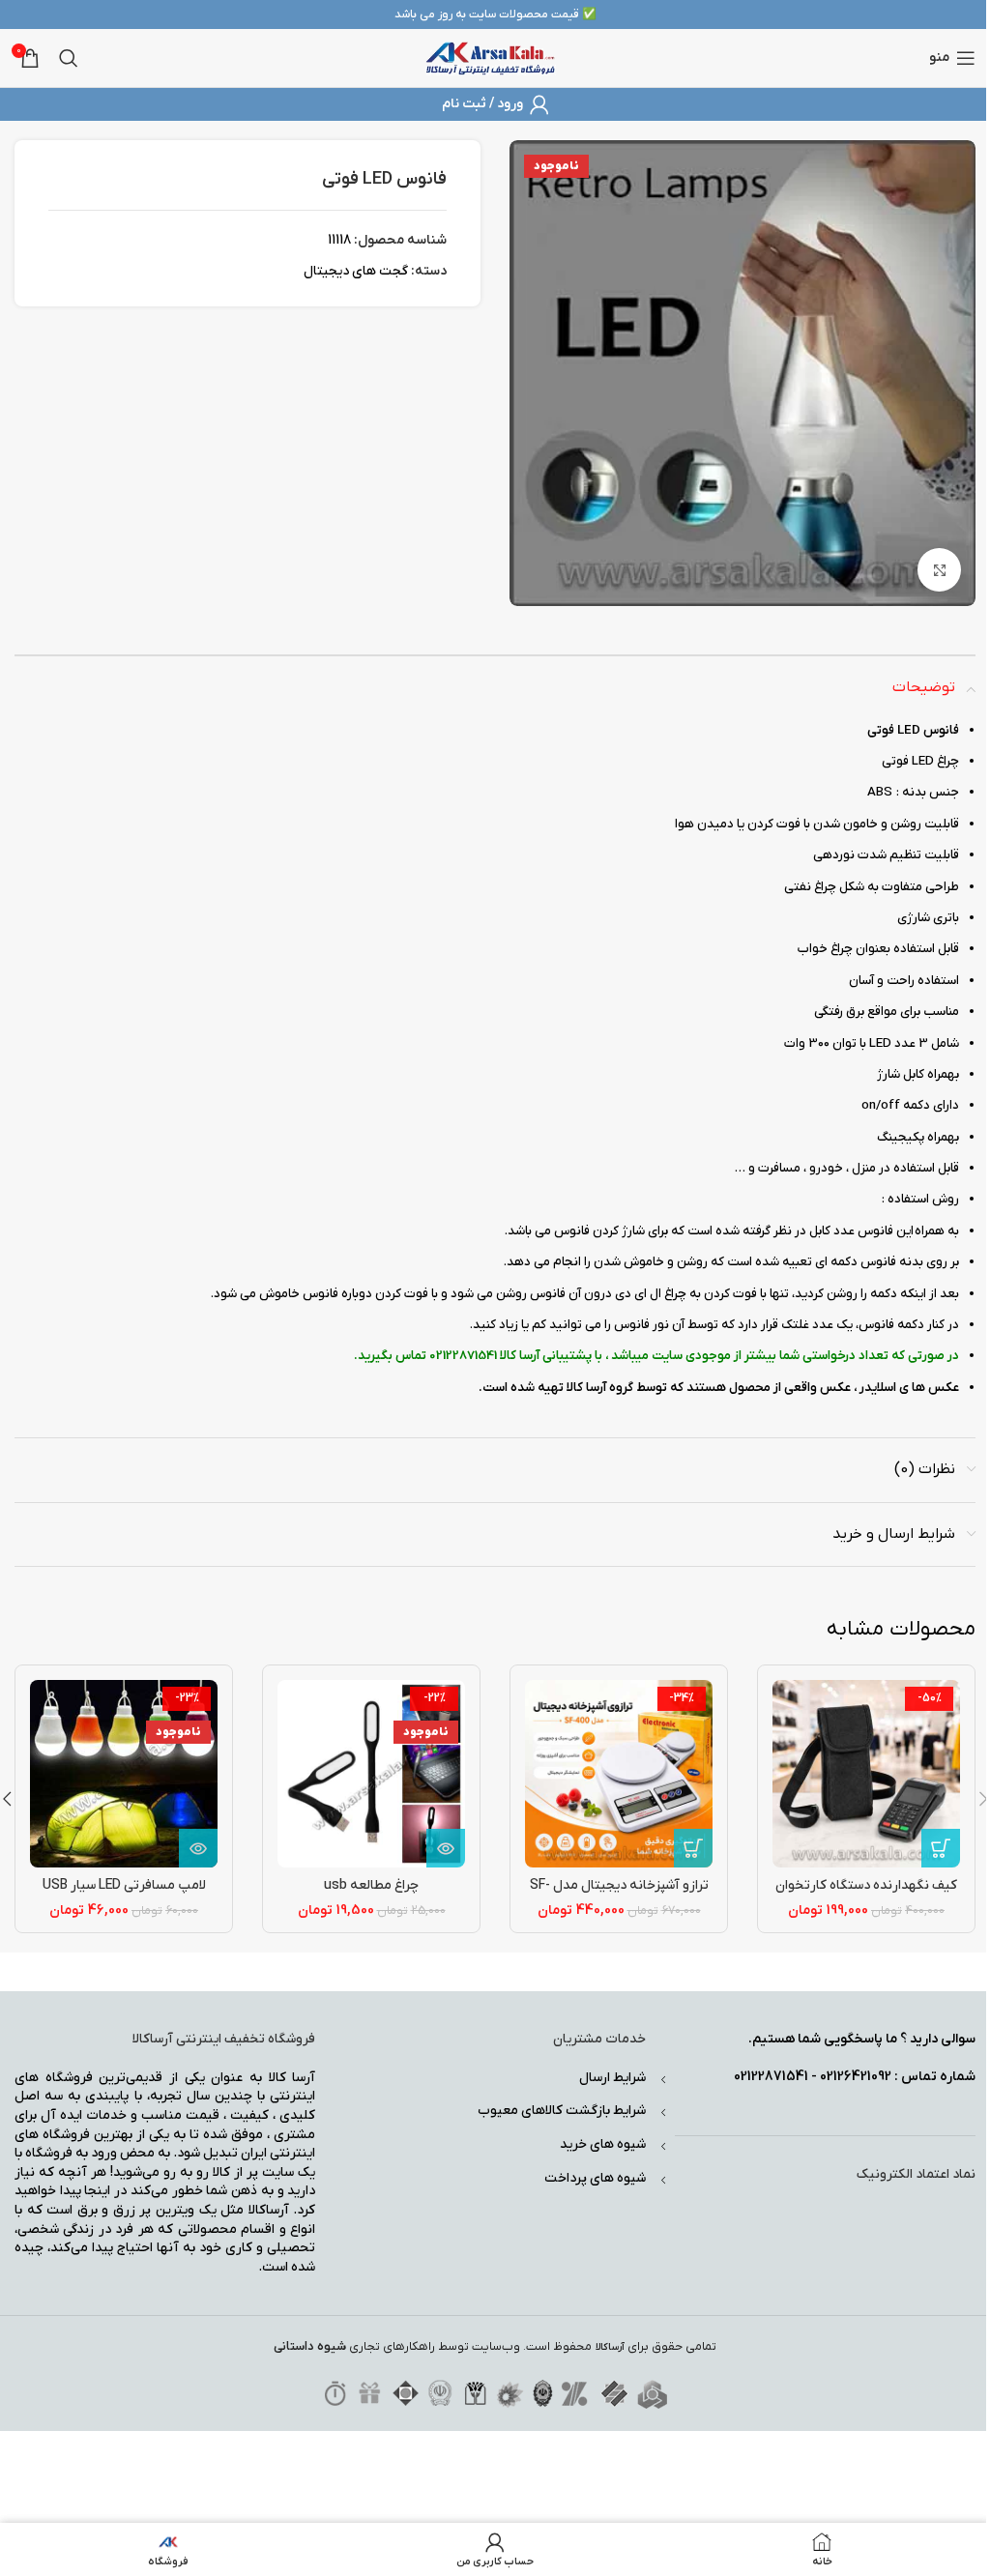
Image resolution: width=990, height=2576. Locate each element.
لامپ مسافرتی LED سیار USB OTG (124, 1895)
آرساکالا (610, 2347)
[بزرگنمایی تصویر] (939, 570)
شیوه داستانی (310, 2346)
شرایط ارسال (612, 2078)
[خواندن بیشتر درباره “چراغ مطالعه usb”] (446, 1848)
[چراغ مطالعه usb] (371, 1774)
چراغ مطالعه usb (371, 1885)
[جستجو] (69, 58)
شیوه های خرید (603, 2144)
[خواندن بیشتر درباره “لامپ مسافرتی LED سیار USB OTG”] (198, 1848)
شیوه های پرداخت (595, 2178)
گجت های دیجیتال (356, 271)
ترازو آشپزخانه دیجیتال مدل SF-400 (619, 1895)
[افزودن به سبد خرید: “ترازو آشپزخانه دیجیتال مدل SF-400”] (693, 1848)
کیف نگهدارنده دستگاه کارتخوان (866, 1885)
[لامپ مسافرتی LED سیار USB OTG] (124, 1774)
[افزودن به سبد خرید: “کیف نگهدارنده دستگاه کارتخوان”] (941, 1848)
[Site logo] (491, 58)
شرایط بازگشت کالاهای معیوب (562, 2111)
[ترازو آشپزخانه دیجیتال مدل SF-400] (619, 1774)
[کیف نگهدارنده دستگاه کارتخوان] (866, 1774)
